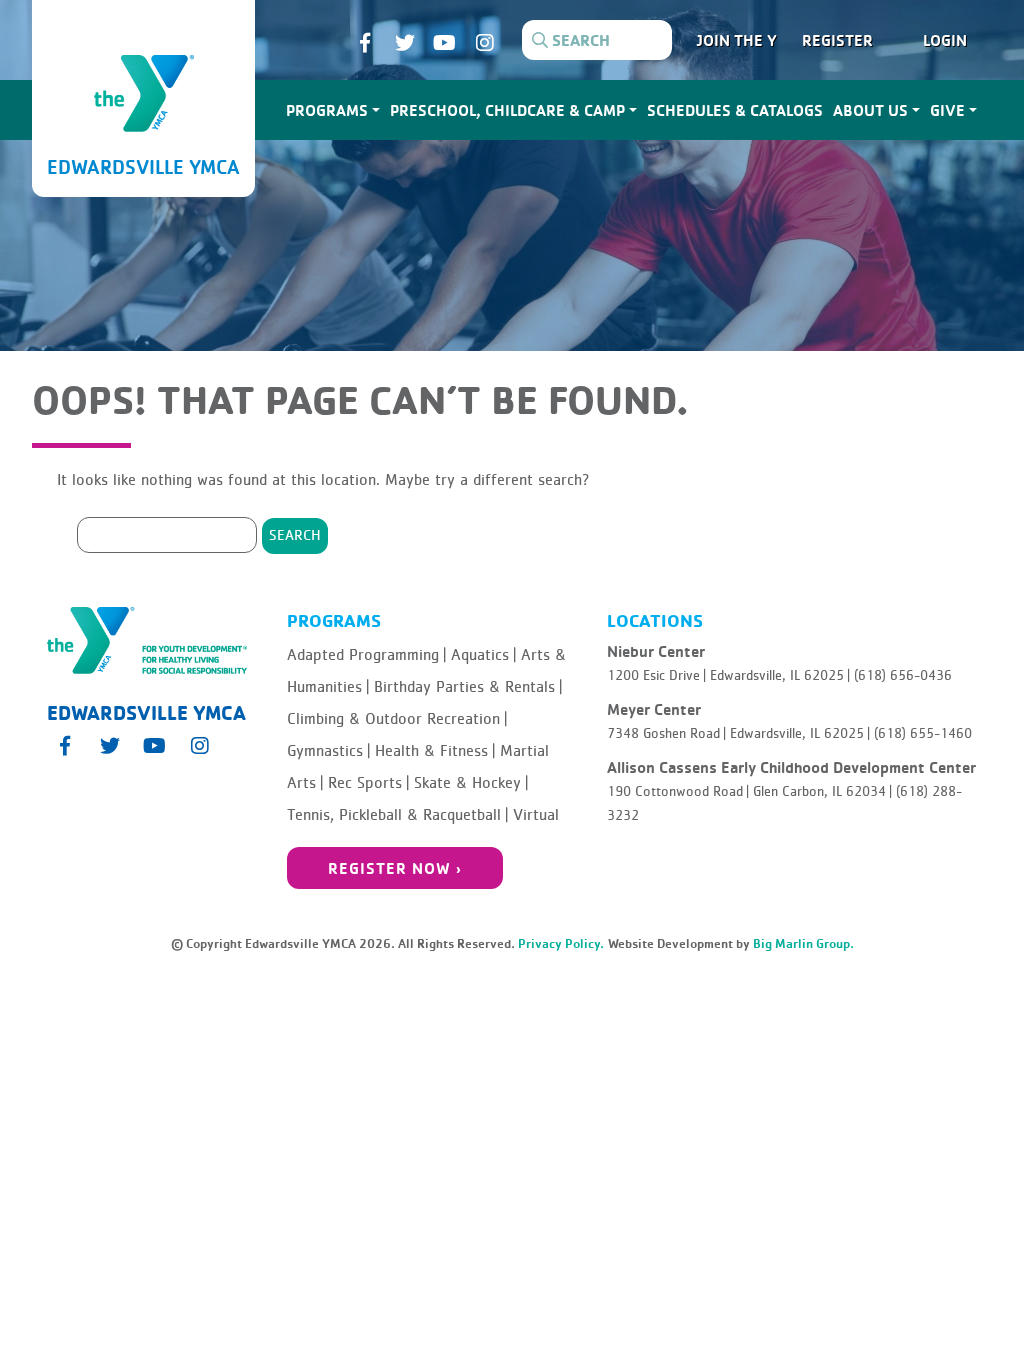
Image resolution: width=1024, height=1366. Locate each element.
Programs (327, 110)
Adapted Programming (366, 655)
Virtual (536, 815)
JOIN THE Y (737, 40)
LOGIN (945, 40)
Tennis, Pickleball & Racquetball (397, 815)
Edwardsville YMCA (143, 166)
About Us (870, 110)
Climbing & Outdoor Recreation (397, 719)
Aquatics (483, 655)
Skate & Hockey (471, 783)
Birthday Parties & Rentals (468, 687)
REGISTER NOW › (395, 868)
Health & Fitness (435, 751)
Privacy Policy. (561, 943)
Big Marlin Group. (803, 943)
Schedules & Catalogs (735, 110)
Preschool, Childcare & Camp (507, 110)
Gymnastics (328, 751)
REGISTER (837, 40)
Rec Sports (368, 783)
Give (947, 110)
